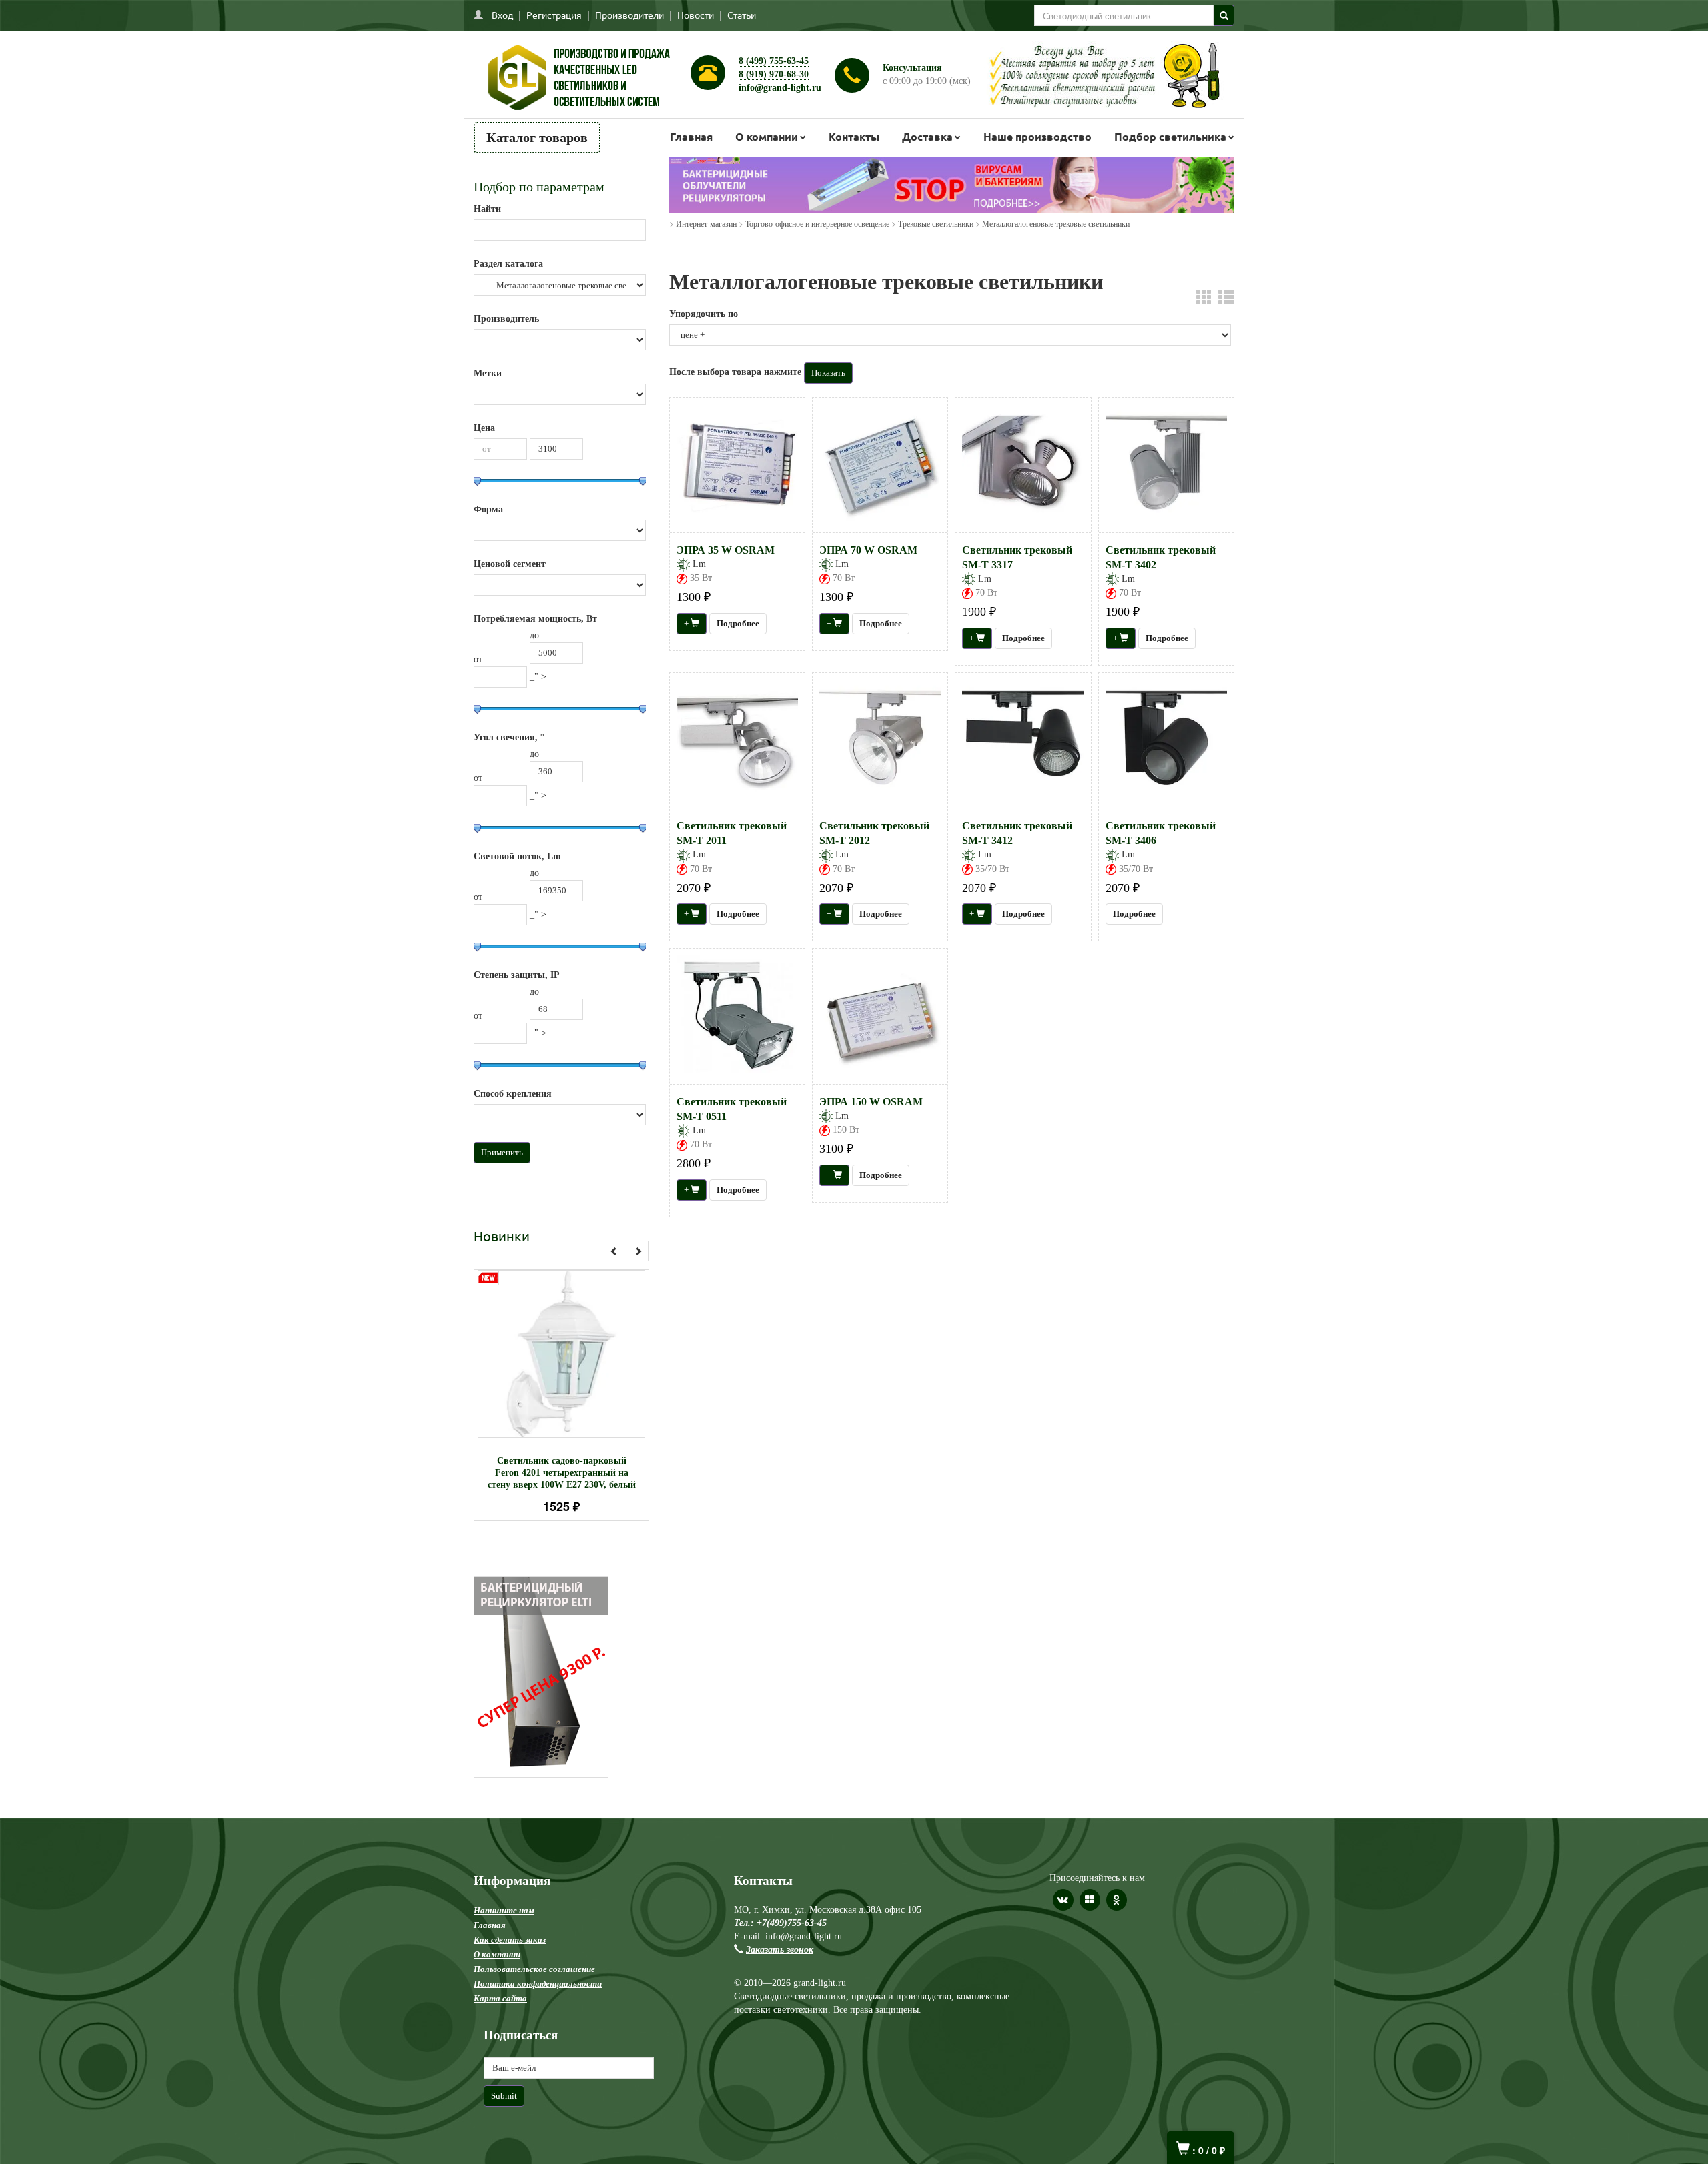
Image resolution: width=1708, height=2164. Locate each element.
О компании (767, 136)
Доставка (927, 136)
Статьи (742, 15)
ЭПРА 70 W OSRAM (868, 550)
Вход (502, 15)
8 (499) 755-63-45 (774, 61)
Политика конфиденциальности (538, 1984)
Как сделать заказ (510, 1940)
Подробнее (579, 1348)
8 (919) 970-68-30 (774, 74)
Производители (629, 15)
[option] (561, 1395)
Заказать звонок (780, 1950)
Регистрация (554, 15)
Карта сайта (500, 1998)
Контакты (854, 136)
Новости (696, 15)
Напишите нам (504, 1910)
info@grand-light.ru (780, 88)
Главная (691, 136)
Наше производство (1037, 136)
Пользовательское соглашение (534, 1969)
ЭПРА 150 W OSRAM (871, 1102)
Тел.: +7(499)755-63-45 (780, 1923)
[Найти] (1224, 15)
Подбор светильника (1170, 136)
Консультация (912, 68)
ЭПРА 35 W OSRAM (726, 550)
